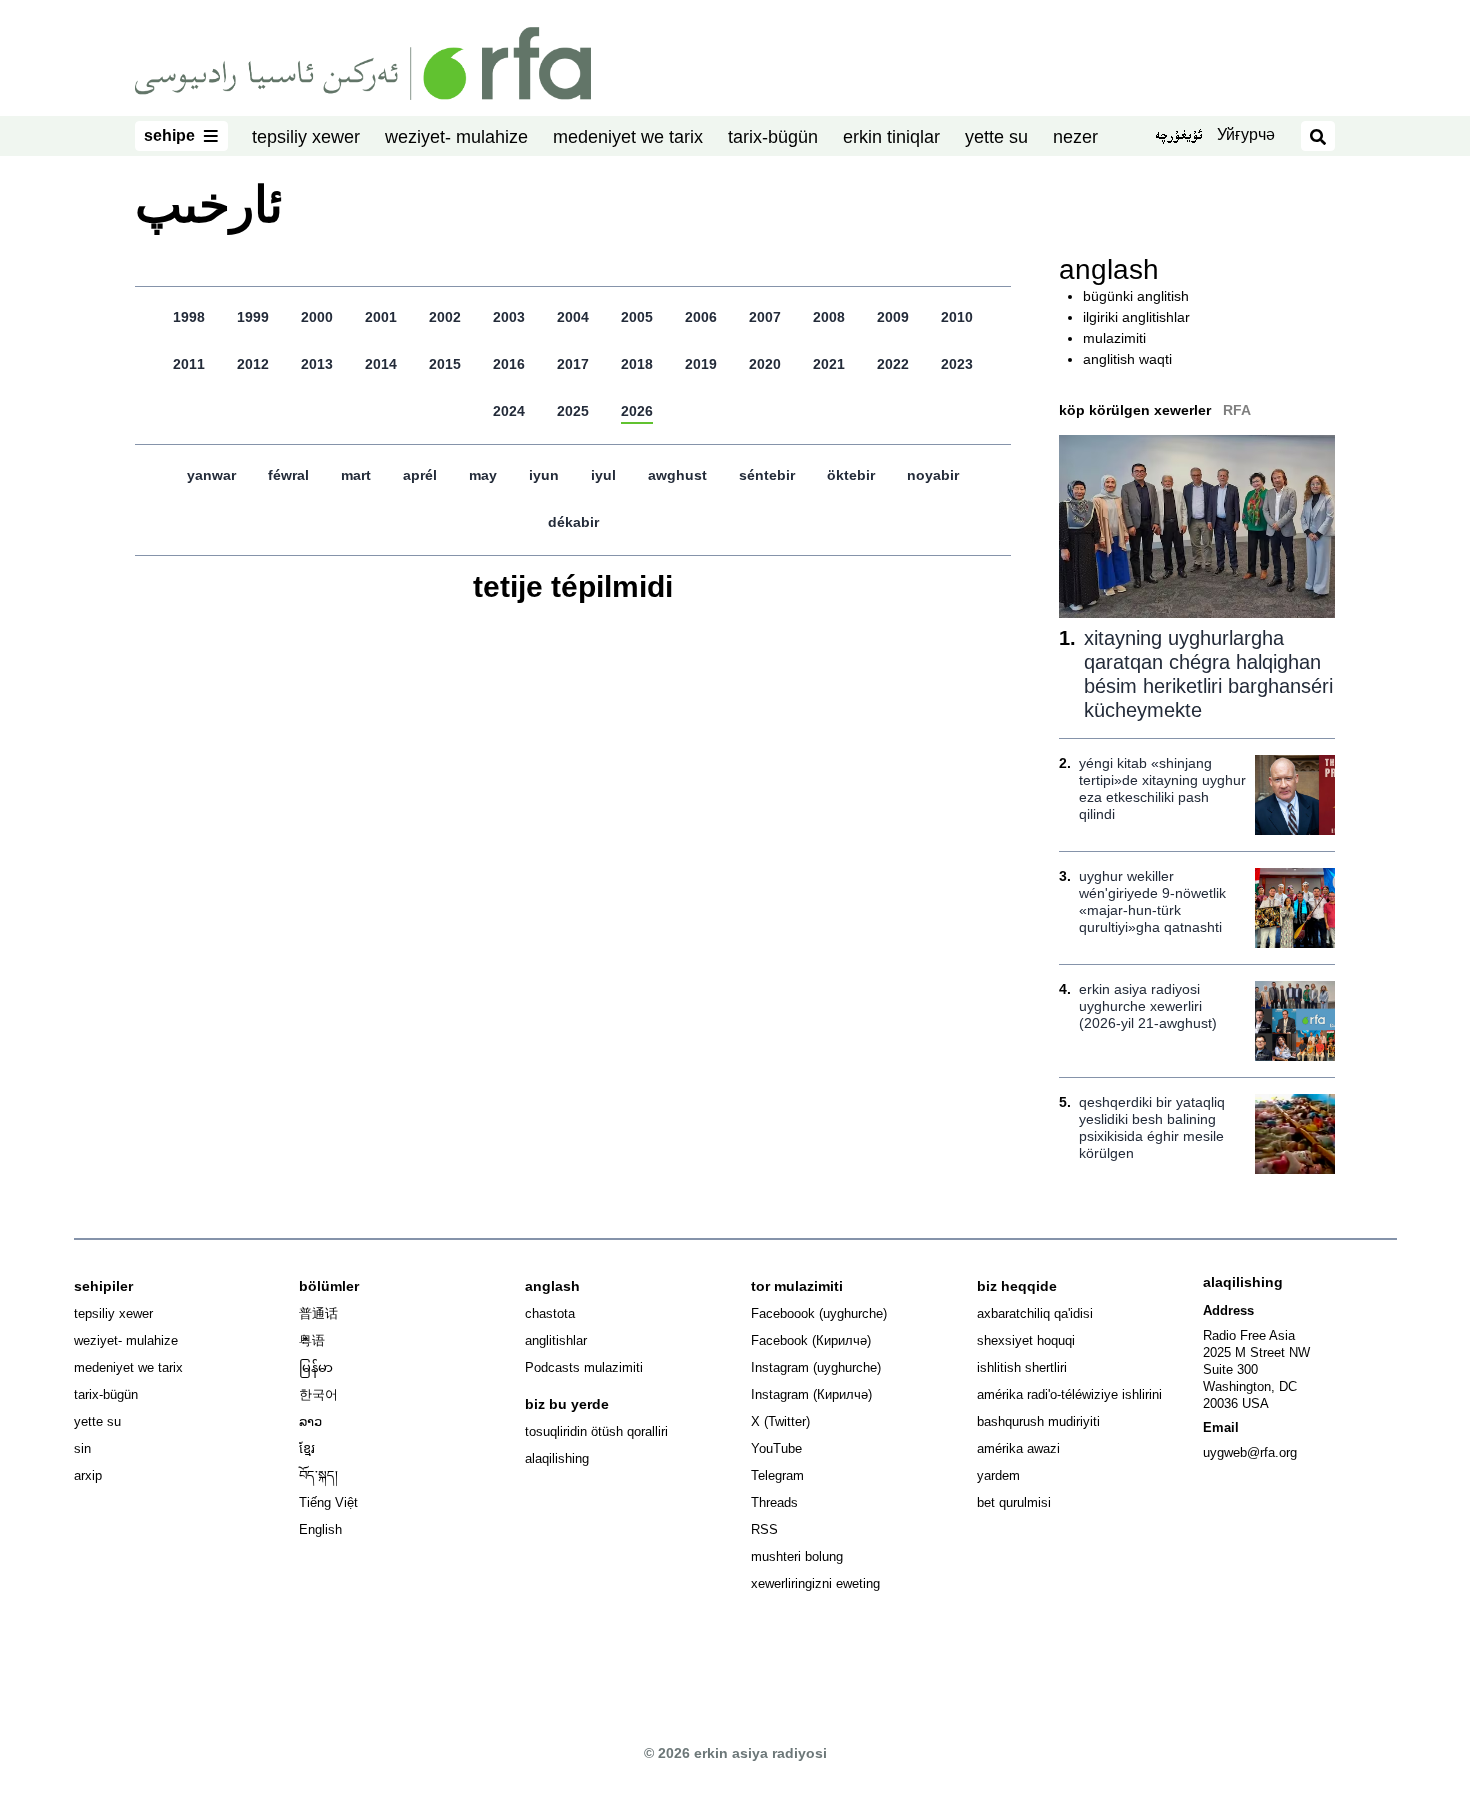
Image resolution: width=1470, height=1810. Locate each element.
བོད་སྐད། (318, 1475)
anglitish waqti (1127, 359)
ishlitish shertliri (1022, 1367)
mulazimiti (1114, 338)
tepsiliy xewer (306, 137)
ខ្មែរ (307, 1448)
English (320, 1529)
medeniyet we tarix (628, 137)
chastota (550, 1313)
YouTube (776, 1448)
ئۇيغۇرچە (1178, 137)
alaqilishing (557, 1458)
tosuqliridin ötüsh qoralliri (596, 1431)
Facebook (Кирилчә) (811, 1340)
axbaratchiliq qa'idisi (1035, 1313)
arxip (88, 1475)
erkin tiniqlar (891, 137)
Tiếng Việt (328, 1502)
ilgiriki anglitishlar (1136, 317)
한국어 (318, 1394)
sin (82, 1448)
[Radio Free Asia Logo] (363, 62)
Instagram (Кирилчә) (811, 1394)
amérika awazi (1018, 1448)
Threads (774, 1502)
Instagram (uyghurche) (816, 1367)
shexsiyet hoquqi (1026, 1340)
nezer (1075, 137)
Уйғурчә (1246, 134)
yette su (996, 137)
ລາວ (310, 1421)
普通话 (318, 1313)
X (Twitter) (780, 1421)
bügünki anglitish (1136, 296)
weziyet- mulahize (456, 137)
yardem (998, 1475)
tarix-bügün (773, 137)
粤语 (312, 1340)
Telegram (777, 1475)
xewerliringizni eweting (815, 1583)
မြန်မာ (316, 1367)
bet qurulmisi (1014, 1502)
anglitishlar (556, 1340)
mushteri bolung (797, 1556)
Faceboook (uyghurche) (819, 1313)
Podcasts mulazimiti (584, 1367)
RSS (764, 1529)
